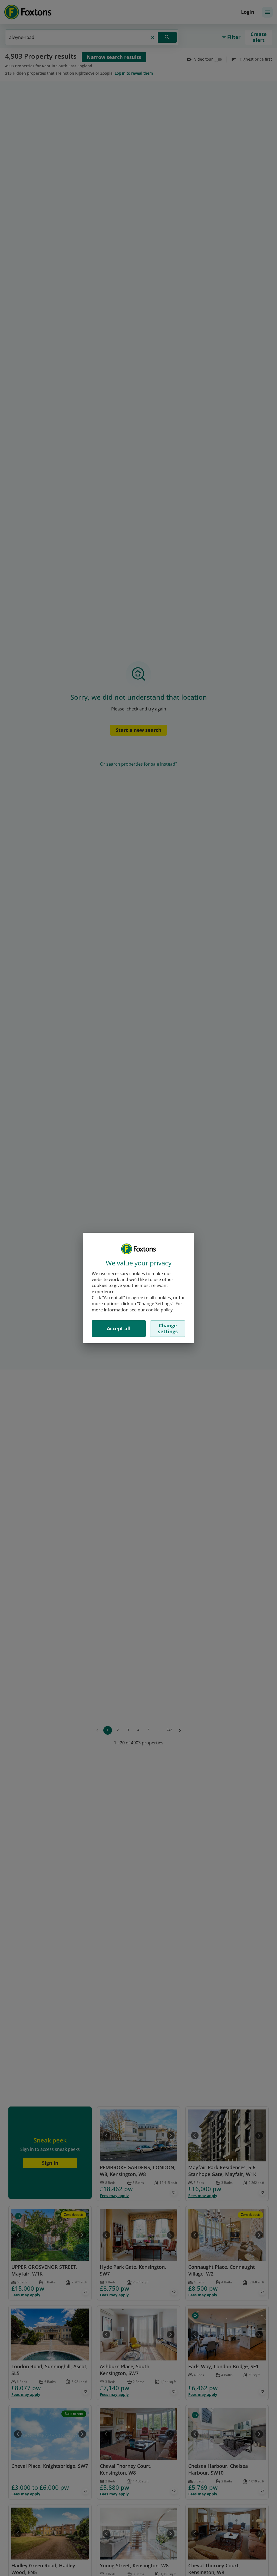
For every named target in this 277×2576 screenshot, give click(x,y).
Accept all (119, 1328)
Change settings (168, 1328)
